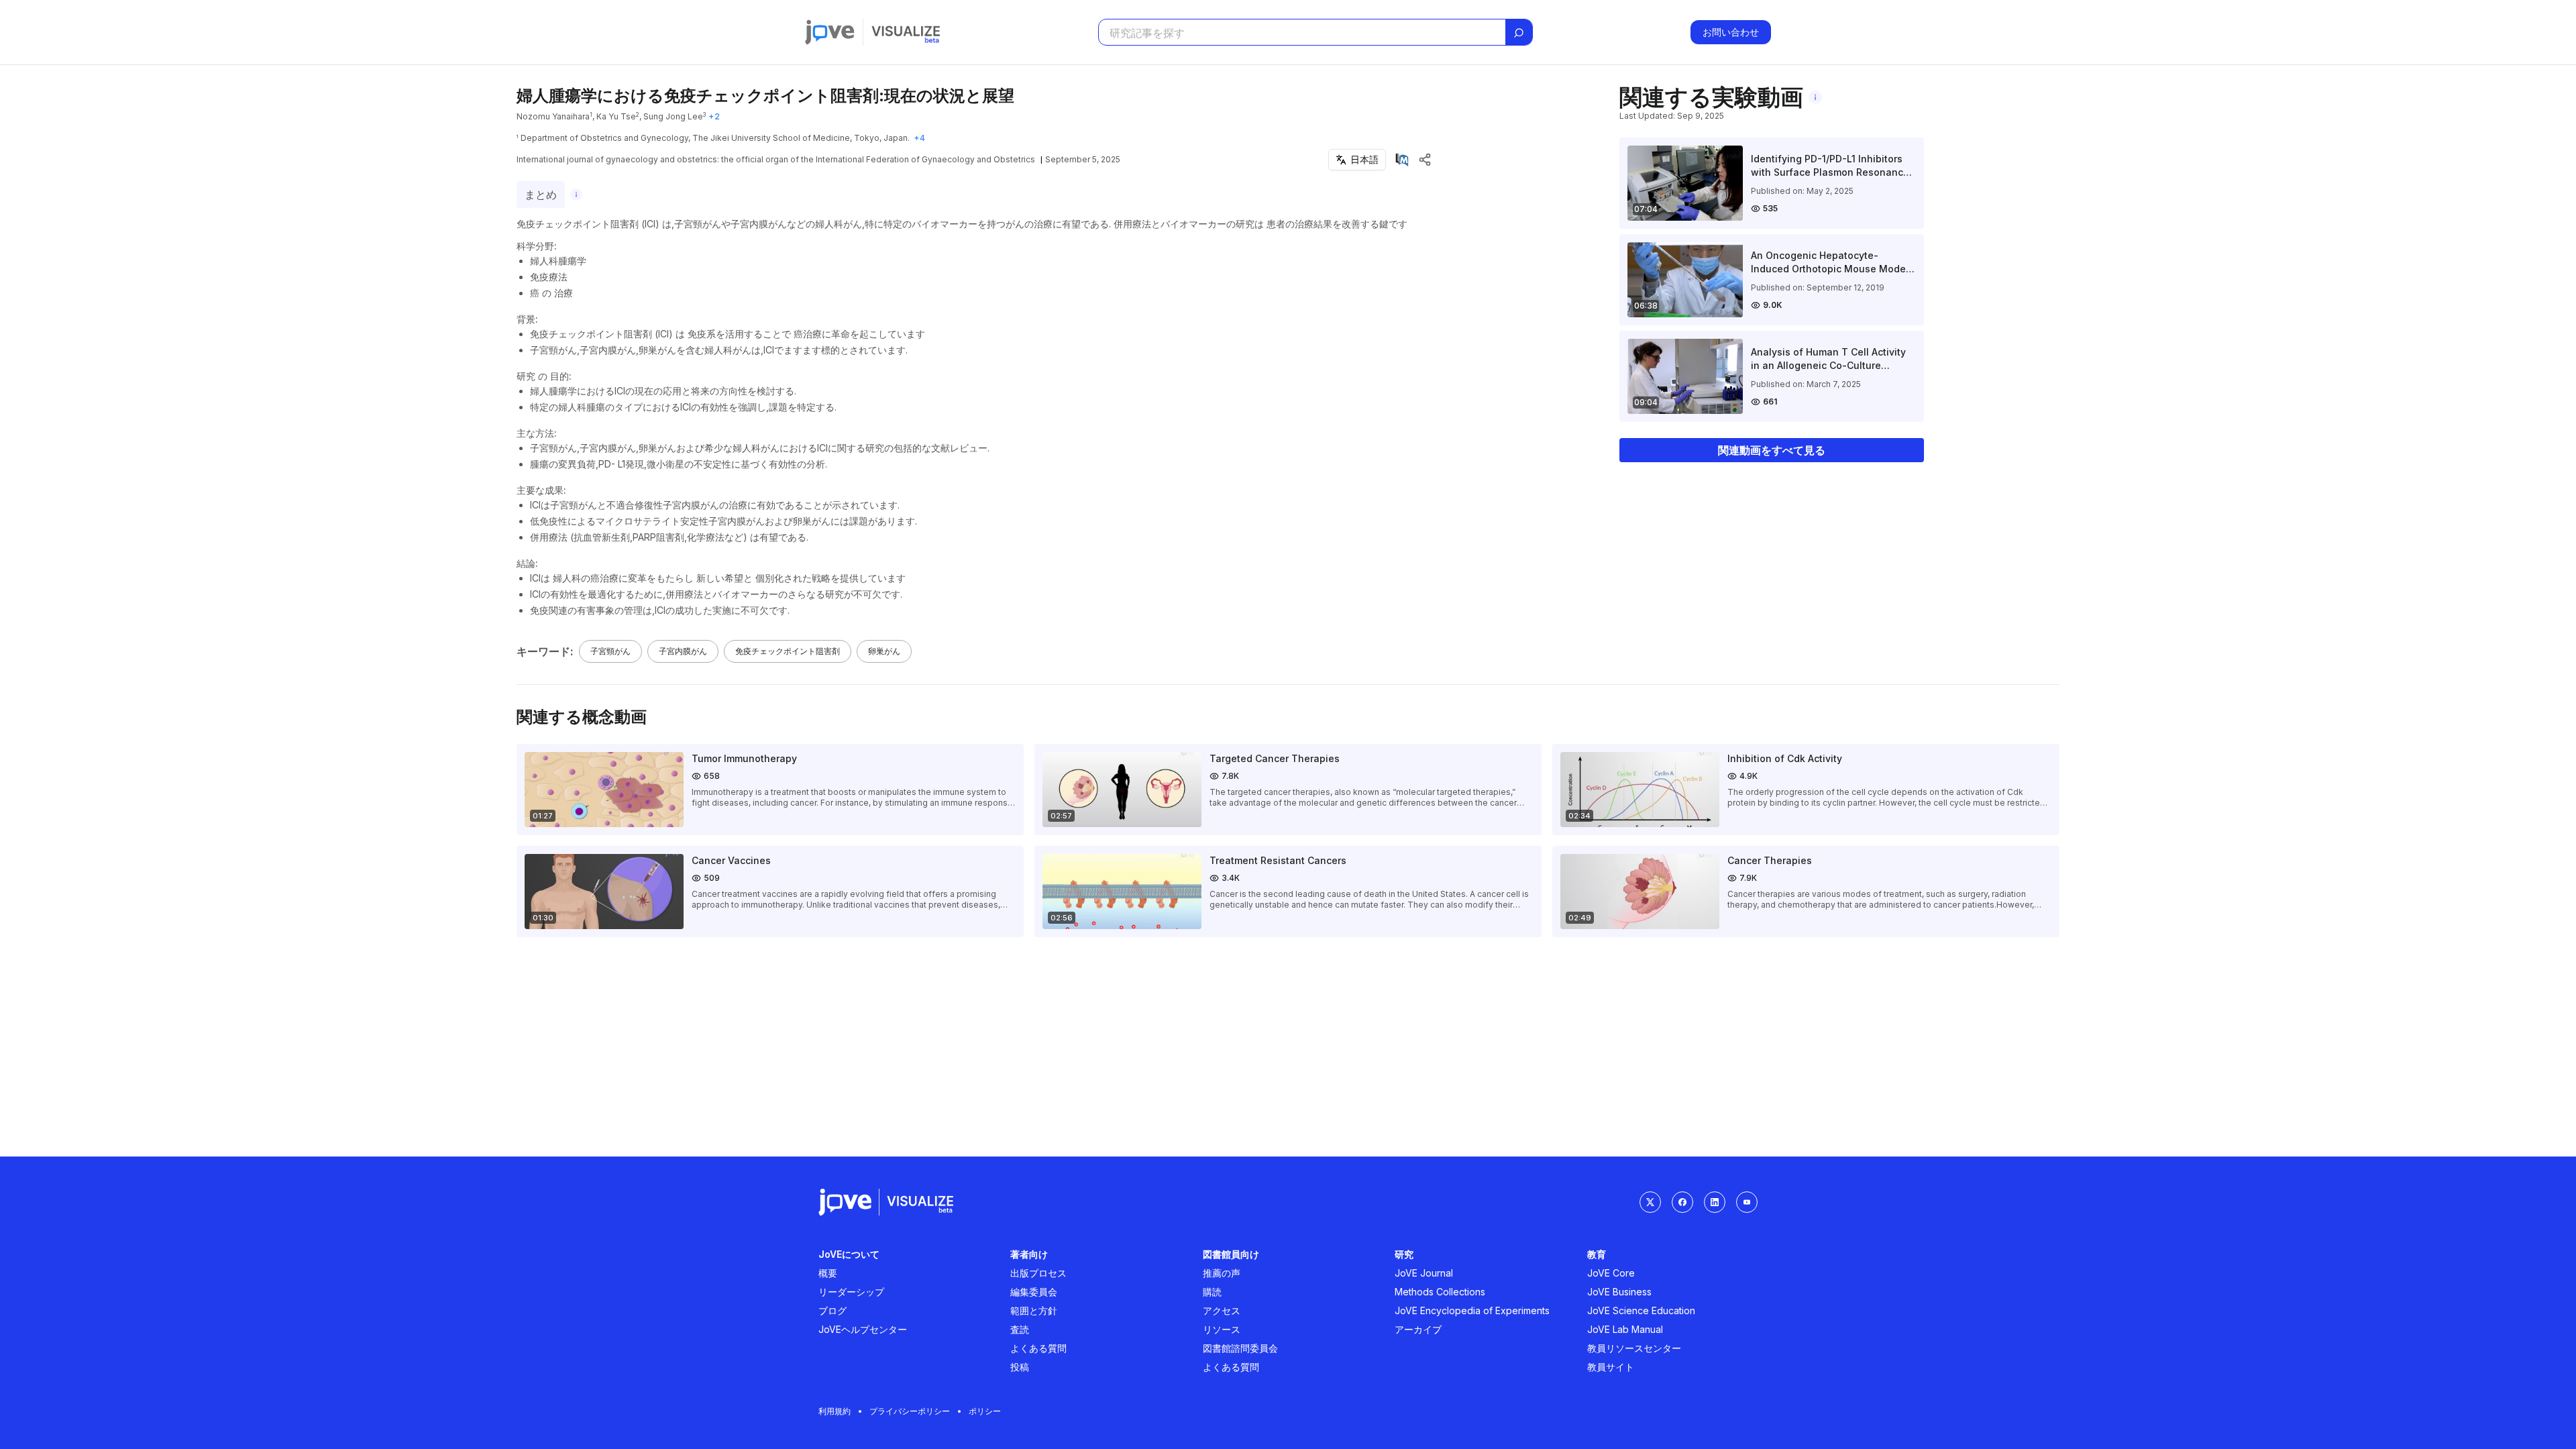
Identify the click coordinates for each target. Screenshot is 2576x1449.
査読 (1020, 1329)
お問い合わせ (1731, 32)
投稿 (1020, 1367)
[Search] (1519, 33)
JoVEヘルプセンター (863, 1329)
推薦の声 (1222, 1273)
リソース (1222, 1329)
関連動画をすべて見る (1772, 450)
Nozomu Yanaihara (553, 116)
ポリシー (985, 1411)
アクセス (1222, 1310)
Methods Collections (1440, 1292)
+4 (919, 138)
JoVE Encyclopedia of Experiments (1472, 1310)
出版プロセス (1038, 1273)
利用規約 (835, 1411)
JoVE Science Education (1641, 1310)
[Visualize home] (906, 32)
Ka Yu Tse (616, 116)
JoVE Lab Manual (1625, 1329)
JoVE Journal (1424, 1273)
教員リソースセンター (1634, 1348)
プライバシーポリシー (910, 1411)
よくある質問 (1038, 1348)
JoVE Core (1611, 1273)
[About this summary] (576, 195)
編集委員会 (1034, 1292)
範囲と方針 (1034, 1310)
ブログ (833, 1310)
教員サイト (1611, 1367)
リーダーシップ (851, 1292)
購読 (1212, 1292)
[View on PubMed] (1402, 160)
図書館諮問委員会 (1240, 1348)
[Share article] (1425, 160)
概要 (828, 1273)
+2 (714, 116)
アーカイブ (1418, 1329)
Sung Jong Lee (673, 116)
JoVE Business (1619, 1292)
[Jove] (830, 32)
